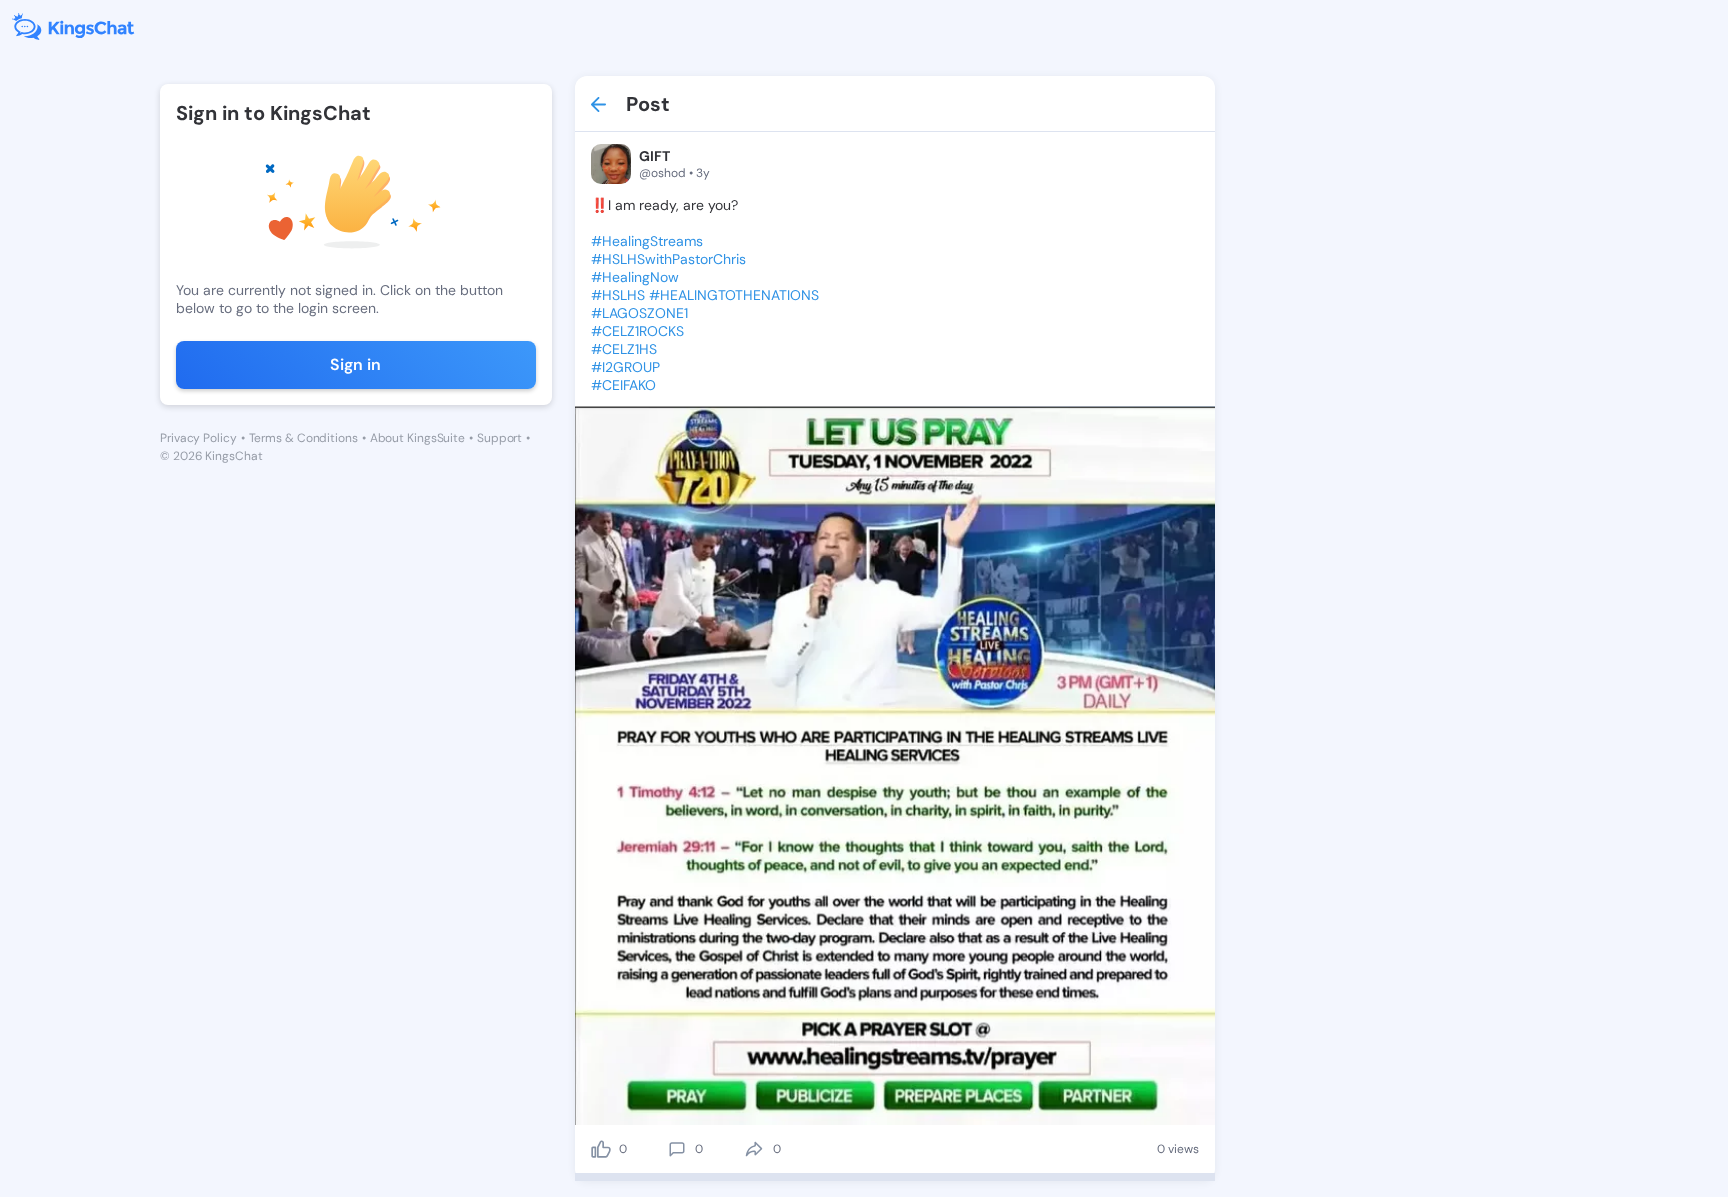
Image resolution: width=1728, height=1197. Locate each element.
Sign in (355, 364)
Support (499, 438)
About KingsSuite (417, 438)
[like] (601, 1149)
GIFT (654, 156)
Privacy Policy (198, 438)
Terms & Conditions (303, 438)
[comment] (677, 1149)
